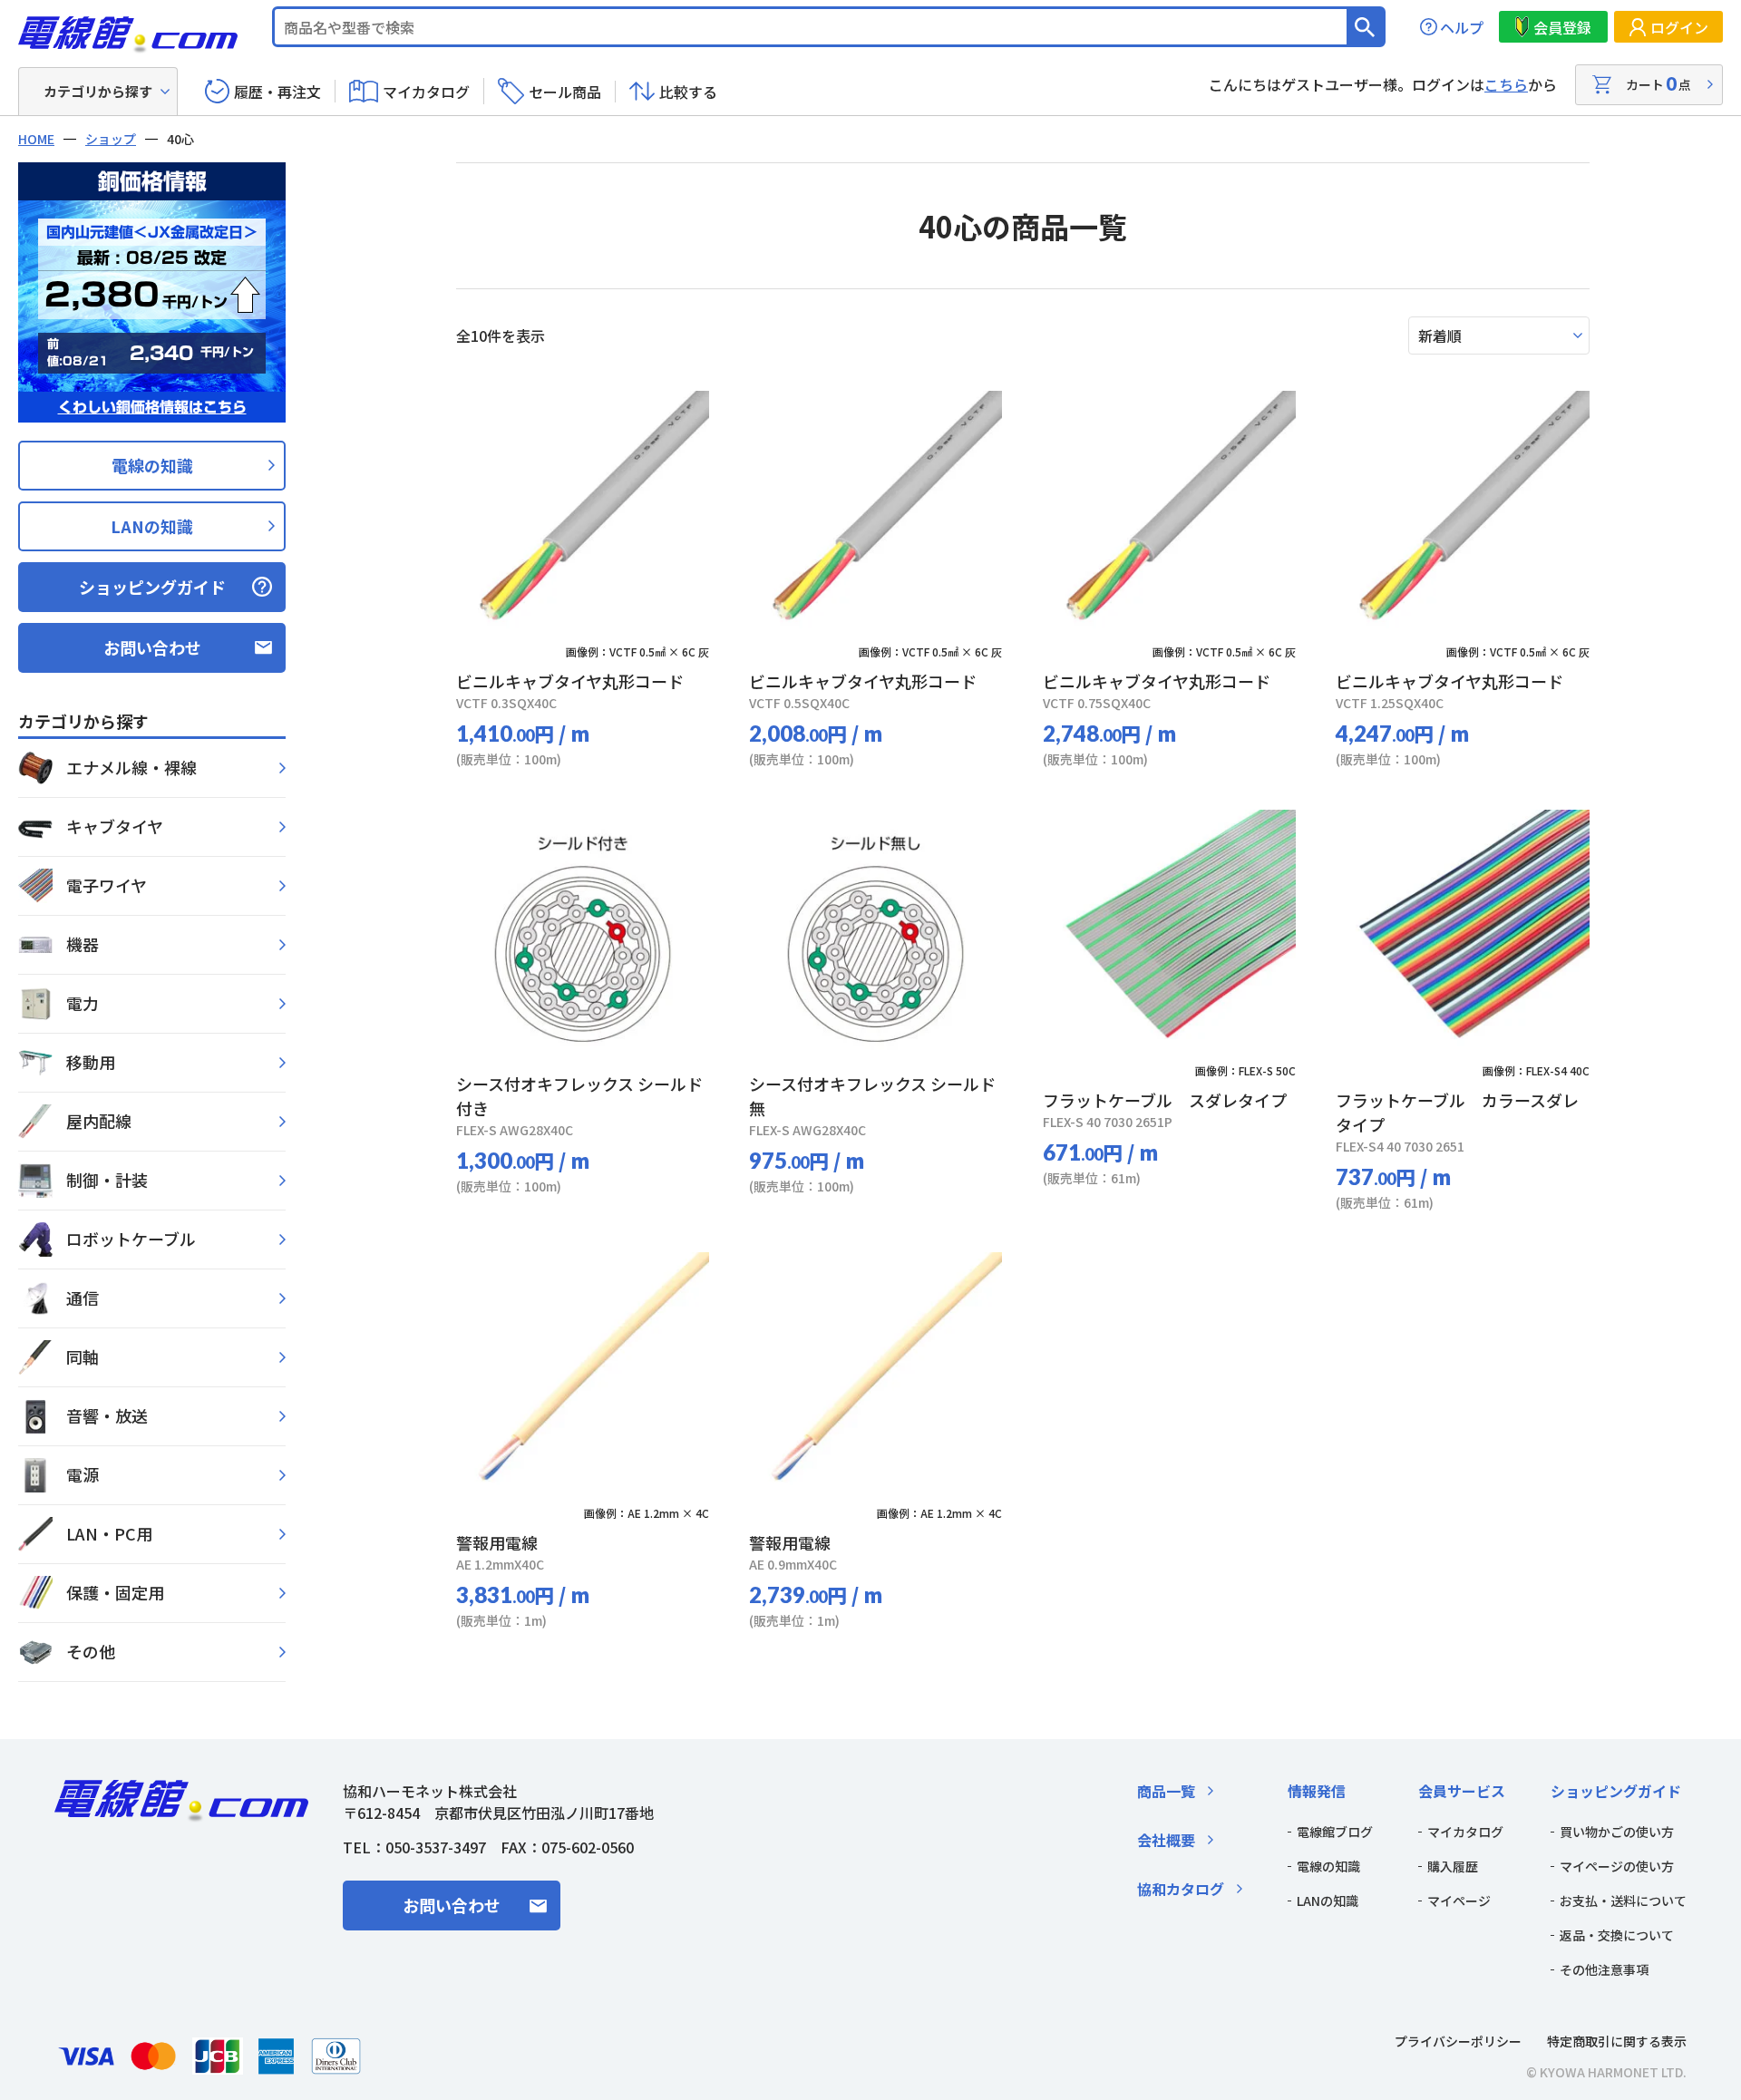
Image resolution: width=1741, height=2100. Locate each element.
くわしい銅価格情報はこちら (152, 407)
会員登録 (1562, 27)
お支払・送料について (1623, 1901)
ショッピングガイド (152, 587)
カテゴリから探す (98, 91)
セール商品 (565, 92)
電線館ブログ (1335, 1832)
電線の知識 (152, 465)
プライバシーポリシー (1458, 2041)
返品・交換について (1617, 1935)
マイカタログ (426, 92)
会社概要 (1166, 1840)
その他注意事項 (1604, 1969)
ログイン (1679, 27)
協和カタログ (1181, 1889)
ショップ (111, 139)
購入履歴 (1453, 1866)
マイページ (1459, 1901)
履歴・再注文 (277, 92)
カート (1658, 83)
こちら (1506, 84)
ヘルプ (1462, 27)
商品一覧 (1166, 1791)
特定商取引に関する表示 (1617, 2041)
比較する (688, 92)
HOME (36, 139)
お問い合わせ (152, 647)
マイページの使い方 (1617, 1866)
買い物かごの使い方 (1617, 1832)
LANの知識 (152, 526)
